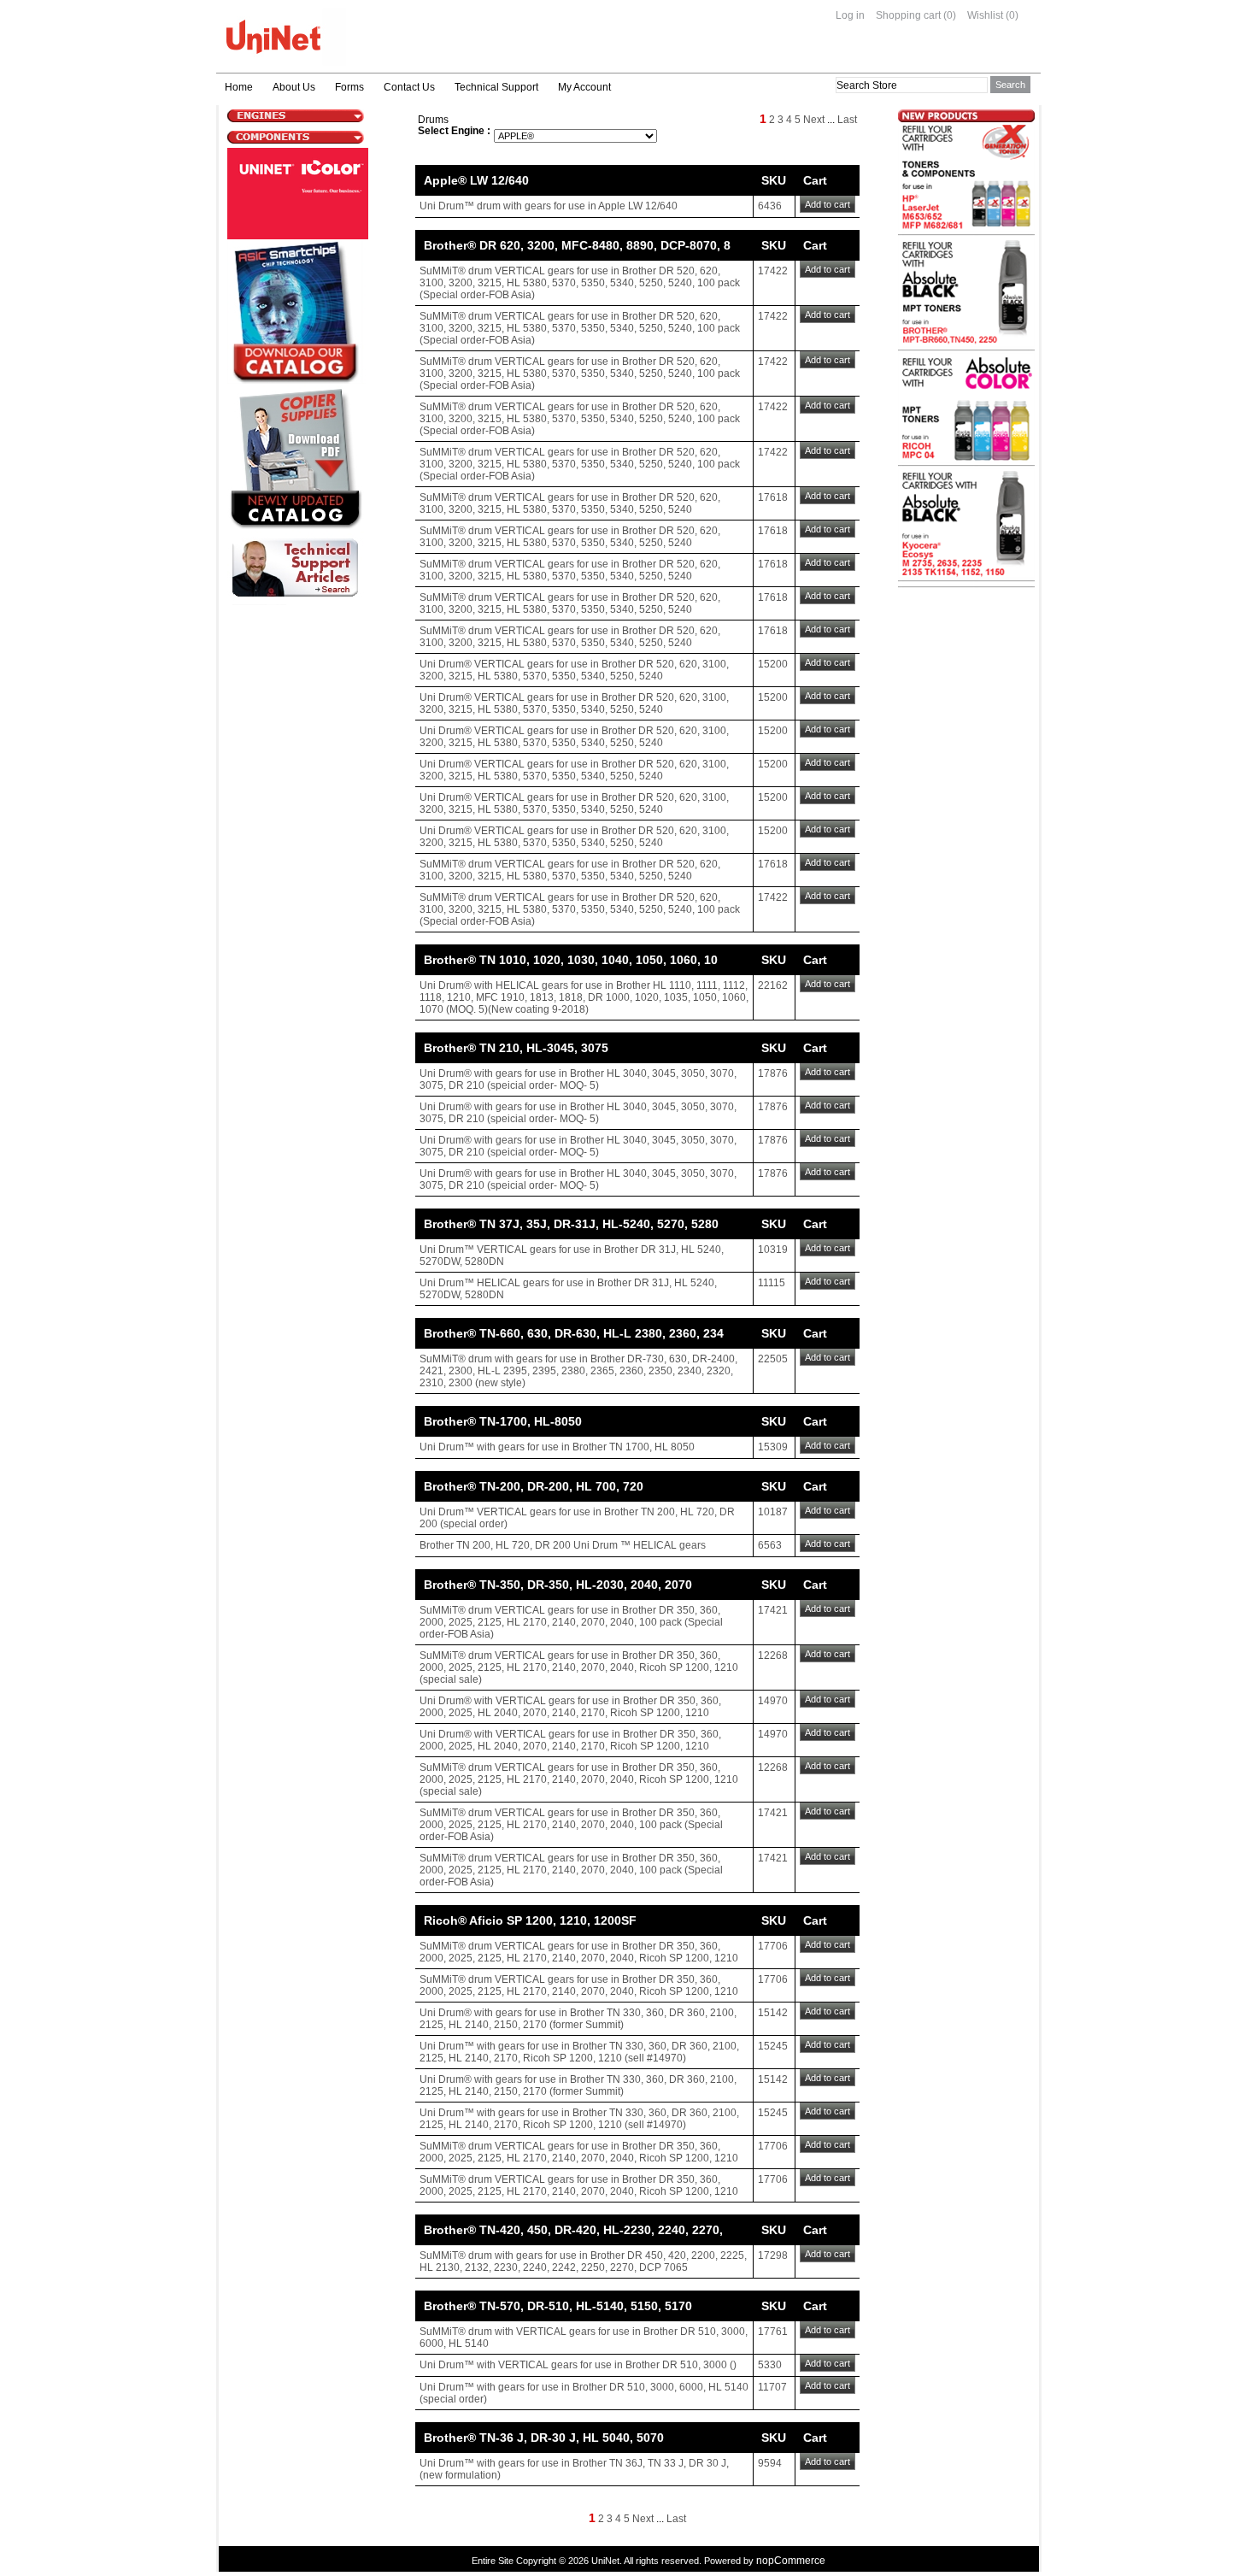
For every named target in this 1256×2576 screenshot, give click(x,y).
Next (814, 120)
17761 (773, 2332)
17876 (773, 1073)
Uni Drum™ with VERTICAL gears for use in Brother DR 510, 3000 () (578, 2365)
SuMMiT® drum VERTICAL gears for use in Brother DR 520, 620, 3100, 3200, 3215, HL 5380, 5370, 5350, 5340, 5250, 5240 (570, 503)
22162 (773, 985)
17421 (773, 1610)
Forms (349, 87)
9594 (770, 2463)
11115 (772, 1283)
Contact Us (409, 87)
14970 (773, 1701)
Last (847, 120)
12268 (773, 1656)
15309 (773, 1447)
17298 (773, 2255)
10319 (773, 1250)
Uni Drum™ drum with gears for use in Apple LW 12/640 (549, 206)
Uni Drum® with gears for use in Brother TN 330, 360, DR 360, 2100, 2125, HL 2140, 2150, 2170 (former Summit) (578, 2019)
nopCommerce (791, 2561)
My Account (584, 87)
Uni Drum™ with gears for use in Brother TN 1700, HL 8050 (557, 1447)
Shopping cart (908, 15)
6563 (770, 1545)
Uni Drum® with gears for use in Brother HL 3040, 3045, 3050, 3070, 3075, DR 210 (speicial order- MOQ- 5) (578, 1079)
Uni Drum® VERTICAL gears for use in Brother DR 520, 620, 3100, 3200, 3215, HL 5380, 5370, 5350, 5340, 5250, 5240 (574, 670)
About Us (294, 87)
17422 (773, 271)
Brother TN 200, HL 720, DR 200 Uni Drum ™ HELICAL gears (563, 1545)
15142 (773, 2013)
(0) (950, 15)
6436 (770, 206)
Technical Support (496, 87)
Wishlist (985, 15)
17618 (773, 497)
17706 (773, 1946)
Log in (850, 15)
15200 (773, 664)
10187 (773, 1512)
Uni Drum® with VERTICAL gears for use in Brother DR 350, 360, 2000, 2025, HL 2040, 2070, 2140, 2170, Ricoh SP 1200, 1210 (570, 1707)
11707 (772, 2387)
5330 (770, 2365)
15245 (773, 2046)
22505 (773, 1359)
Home (239, 87)
